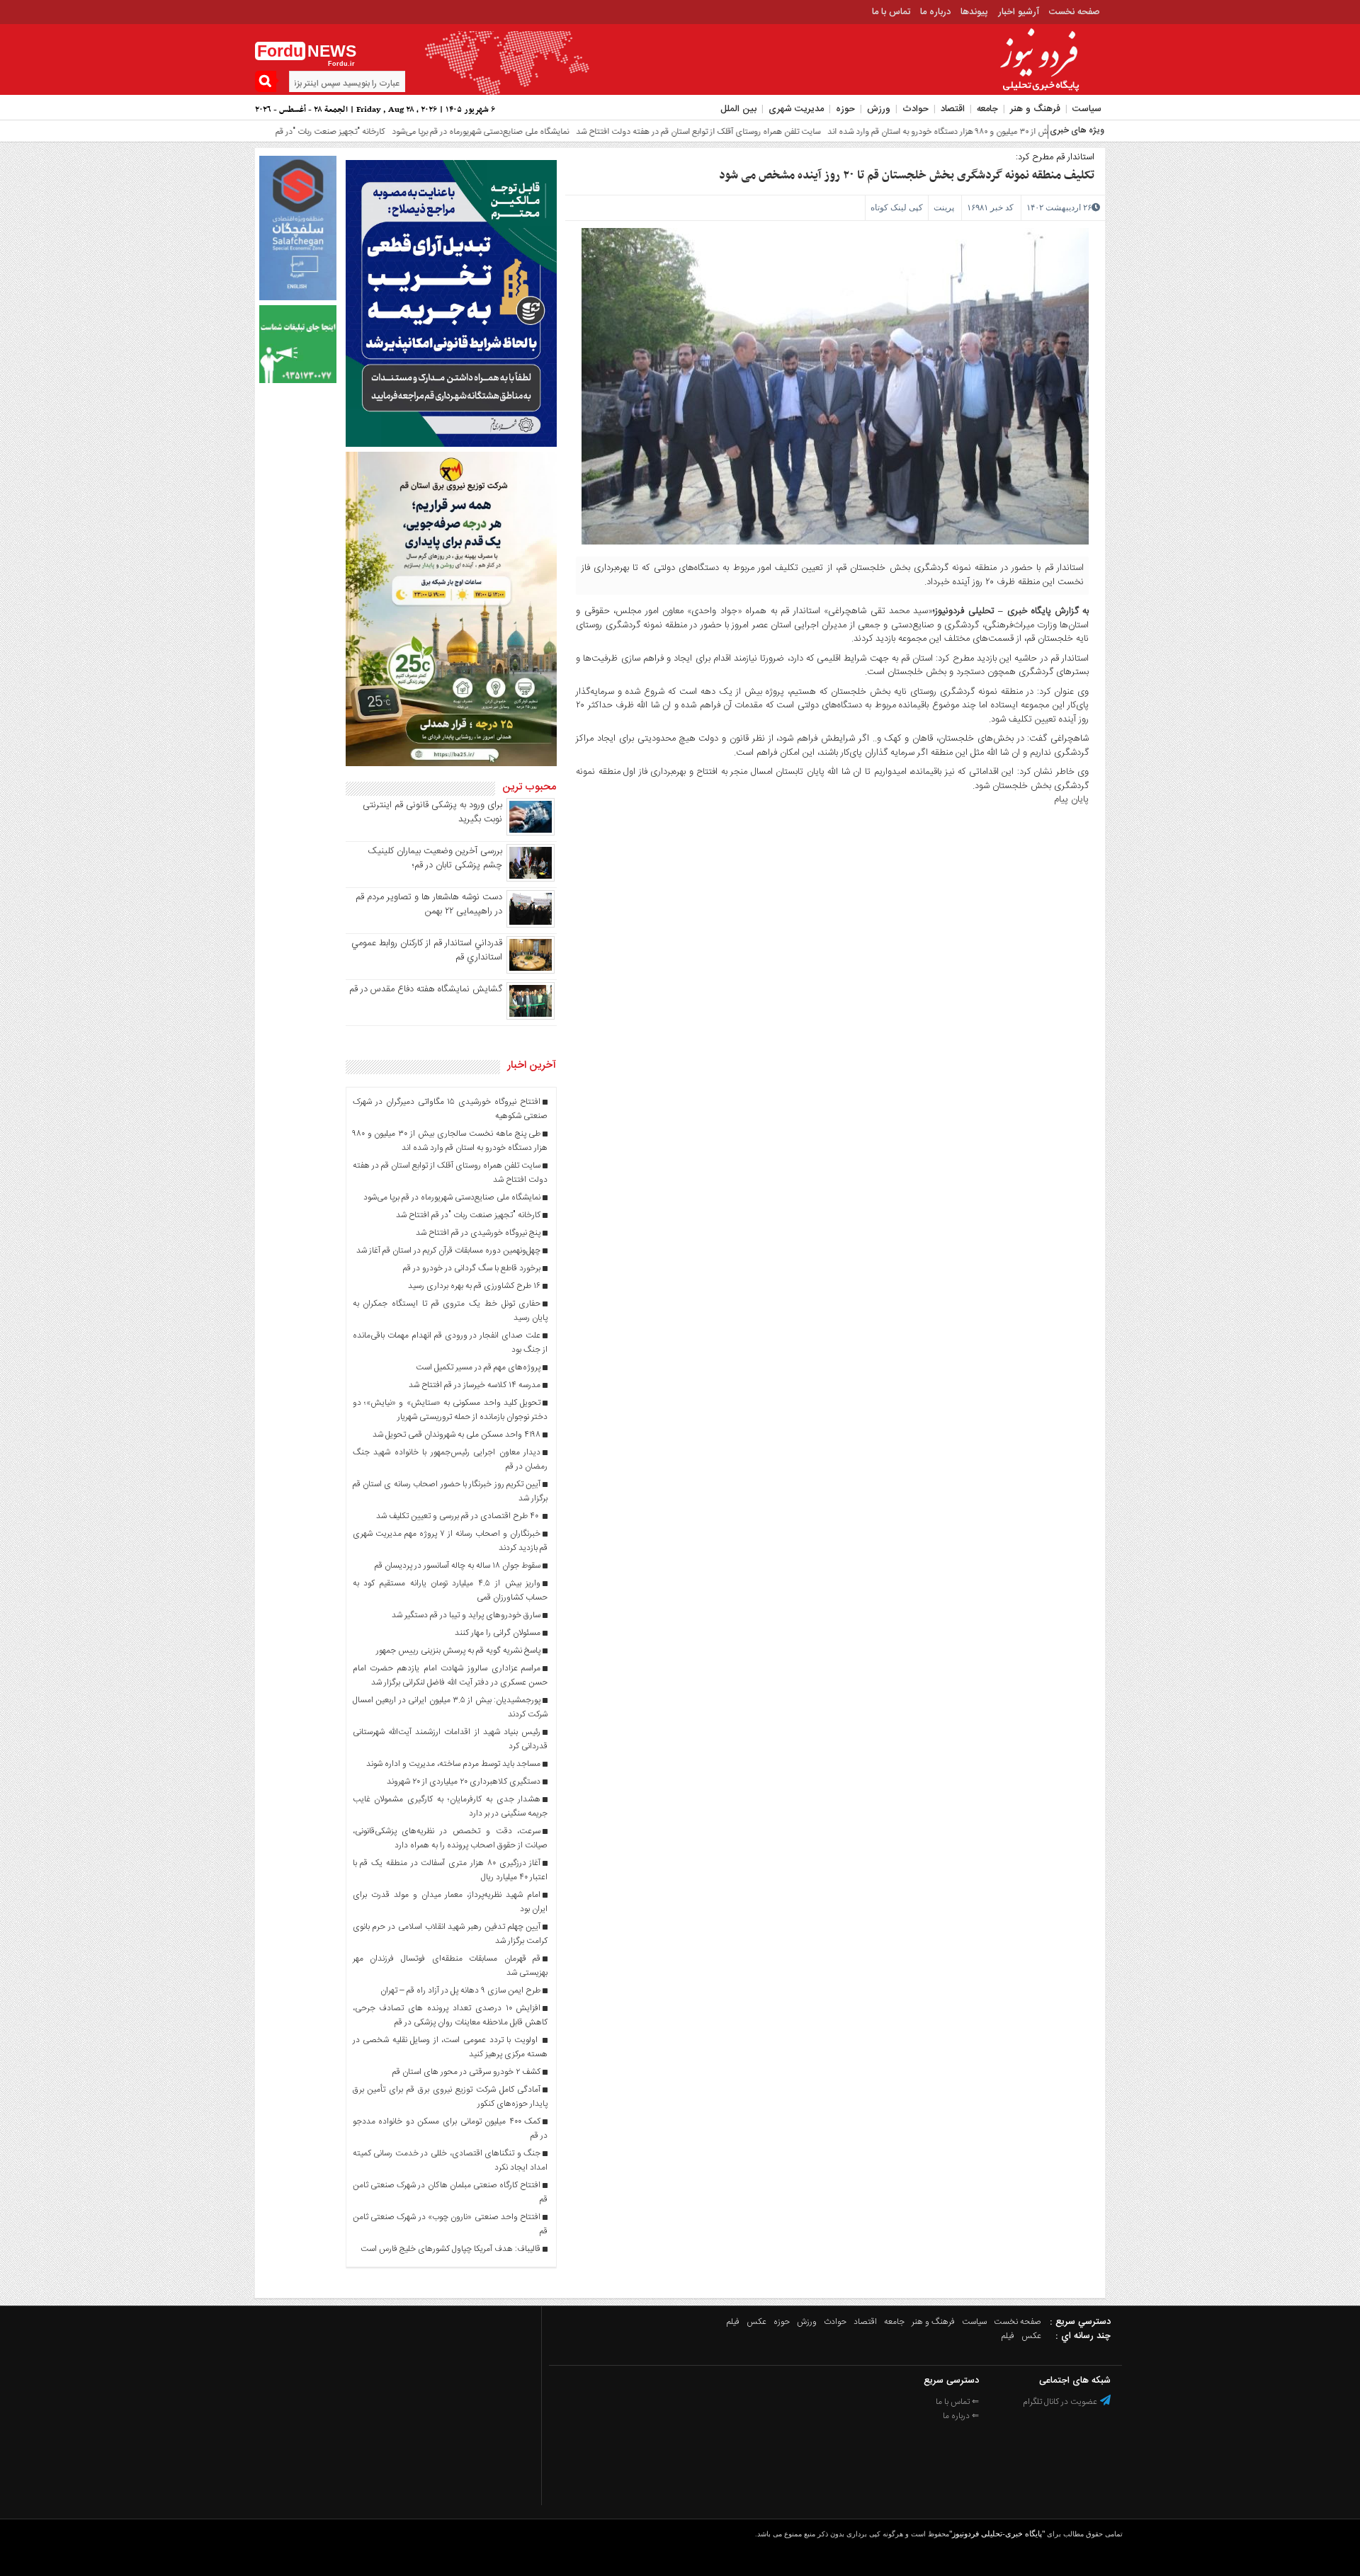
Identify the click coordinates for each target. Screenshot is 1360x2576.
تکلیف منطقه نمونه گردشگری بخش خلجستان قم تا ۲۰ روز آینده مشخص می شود (907, 176)
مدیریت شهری (796, 109)
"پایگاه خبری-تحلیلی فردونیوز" (997, 2534)
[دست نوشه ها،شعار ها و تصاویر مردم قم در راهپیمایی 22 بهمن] (531, 925)
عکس (756, 2322)
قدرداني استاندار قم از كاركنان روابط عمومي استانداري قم (427, 950)
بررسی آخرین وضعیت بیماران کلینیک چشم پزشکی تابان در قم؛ (435, 858)
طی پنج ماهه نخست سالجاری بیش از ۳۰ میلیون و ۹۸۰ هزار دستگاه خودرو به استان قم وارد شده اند (919, 132)
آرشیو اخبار (1019, 12)
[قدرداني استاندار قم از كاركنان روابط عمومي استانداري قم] (531, 971)
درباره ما (935, 12)
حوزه (845, 109)
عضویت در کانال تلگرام (1061, 2402)
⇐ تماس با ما (957, 2402)
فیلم (733, 2322)
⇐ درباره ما (961, 2416)
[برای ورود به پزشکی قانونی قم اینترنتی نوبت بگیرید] (531, 833)
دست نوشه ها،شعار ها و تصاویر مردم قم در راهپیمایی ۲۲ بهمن (429, 904)
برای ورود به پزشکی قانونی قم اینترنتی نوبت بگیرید (432, 812)
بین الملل (738, 109)
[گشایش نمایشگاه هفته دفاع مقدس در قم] (531, 1018)
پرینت (944, 207)
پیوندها (974, 12)
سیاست (1087, 109)
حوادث (916, 109)
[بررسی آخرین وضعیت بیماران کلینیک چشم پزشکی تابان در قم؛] (531, 879)
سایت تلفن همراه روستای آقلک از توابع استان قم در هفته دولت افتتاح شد (624, 132)
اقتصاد (953, 109)
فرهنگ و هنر (1035, 109)
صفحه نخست (1075, 12)
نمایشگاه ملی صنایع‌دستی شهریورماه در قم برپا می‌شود (407, 132)
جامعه (987, 109)
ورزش (879, 109)
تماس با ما (891, 12)
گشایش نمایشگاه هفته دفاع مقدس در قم (426, 989)
